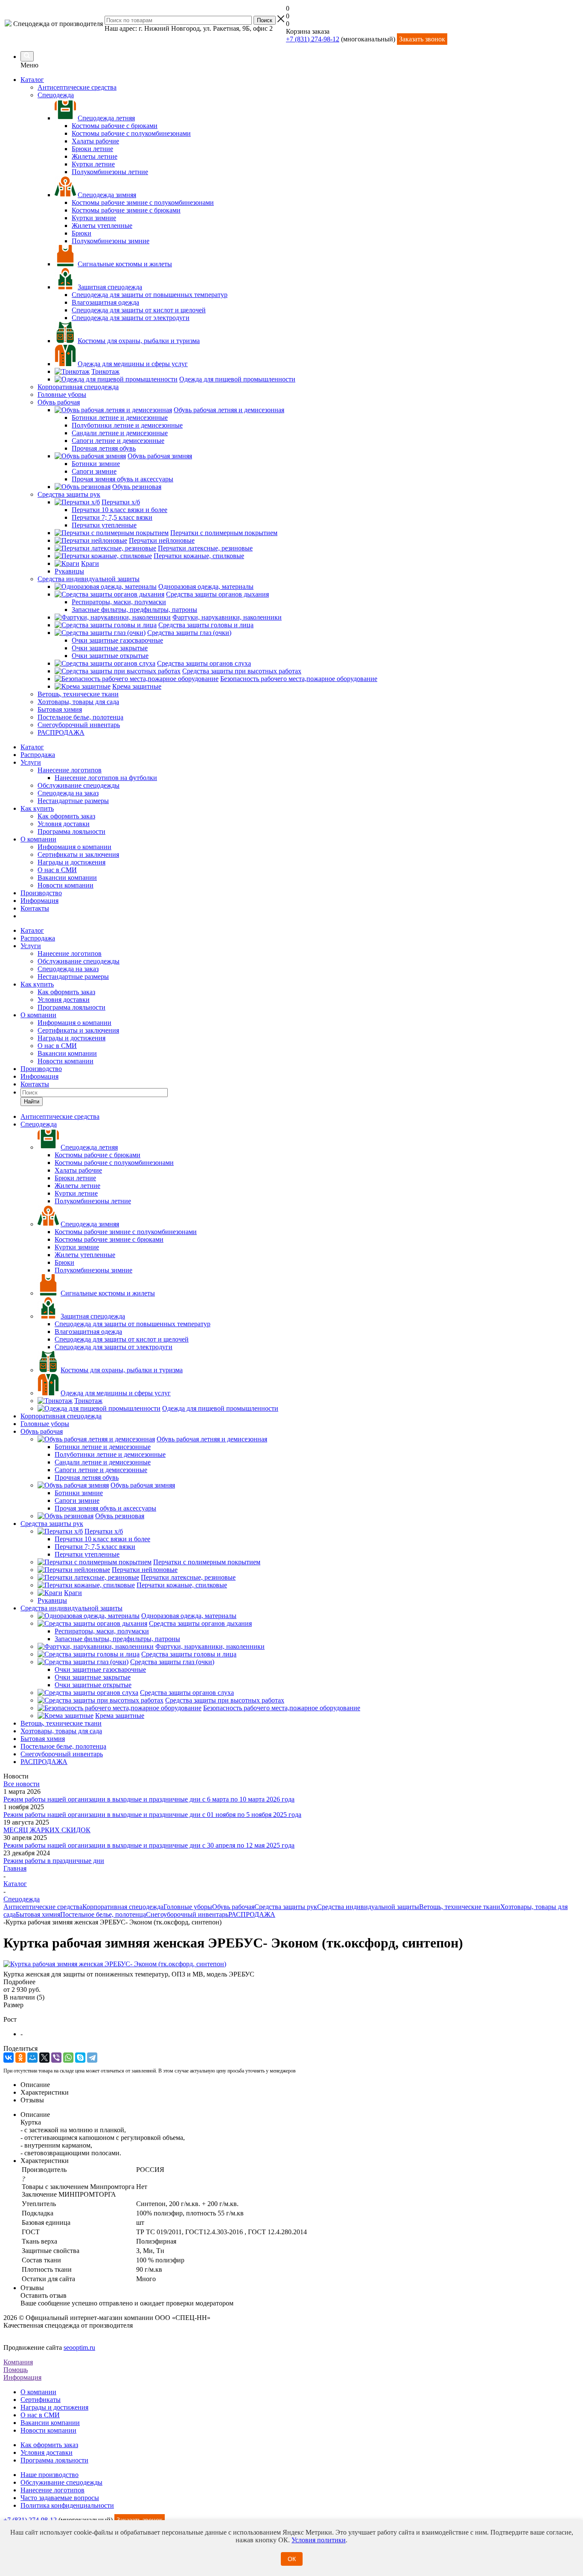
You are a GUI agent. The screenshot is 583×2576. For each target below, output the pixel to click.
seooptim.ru (79, 2348)
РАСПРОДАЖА (252, 1914)
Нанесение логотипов (70, 770)
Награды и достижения (71, 862)
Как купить (37, 808)
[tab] (291, 1982)
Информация (39, 901)
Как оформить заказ (66, 816)
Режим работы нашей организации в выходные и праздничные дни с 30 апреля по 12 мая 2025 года (149, 1845)
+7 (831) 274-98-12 (313, 39)
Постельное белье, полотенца (103, 1914)
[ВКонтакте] (9, 2058)
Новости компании (66, 885)
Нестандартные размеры (73, 801)
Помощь (16, 2370)
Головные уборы (188, 1907)
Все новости (22, 1784)
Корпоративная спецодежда (123, 1907)
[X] (44, 2058)
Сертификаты (41, 2400)
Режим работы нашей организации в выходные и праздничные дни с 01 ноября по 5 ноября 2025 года (152, 1815)
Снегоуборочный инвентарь (187, 1914)
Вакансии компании (67, 878)
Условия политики (319, 2540)
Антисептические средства (43, 1907)
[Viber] (56, 2058)
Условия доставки (64, 824)
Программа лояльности (71, 831)
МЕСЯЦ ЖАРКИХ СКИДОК (47, 1830)
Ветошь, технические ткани (460, 1907)
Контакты (35, 908)
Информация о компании (74, 847)
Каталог (32, 80)
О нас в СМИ (57, 870)
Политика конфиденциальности (67, 2505)
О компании (38, 839)
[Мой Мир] (32, 2058)
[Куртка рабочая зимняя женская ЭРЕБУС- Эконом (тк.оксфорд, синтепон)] (115, 1964)
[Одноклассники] (20, 2058)
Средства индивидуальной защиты (368, 1907)
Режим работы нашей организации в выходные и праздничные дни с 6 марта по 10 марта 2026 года (149, 1799)
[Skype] (80, 2058)
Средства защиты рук (286, 1907)
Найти (32, 1102)
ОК (292, 2559)
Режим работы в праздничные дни (54, 1861)
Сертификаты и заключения (78, 854)
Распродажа (38, 755)
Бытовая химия (38, 1914)
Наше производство (50, 2475)
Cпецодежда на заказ (68, 793)
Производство (41, 893)
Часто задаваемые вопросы (60, 2498)
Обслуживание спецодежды (79, 785)
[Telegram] (92, 2058)
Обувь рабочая (233, 1907)
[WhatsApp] (68, 2058)
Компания (18, 2362)
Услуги (31, 762)
